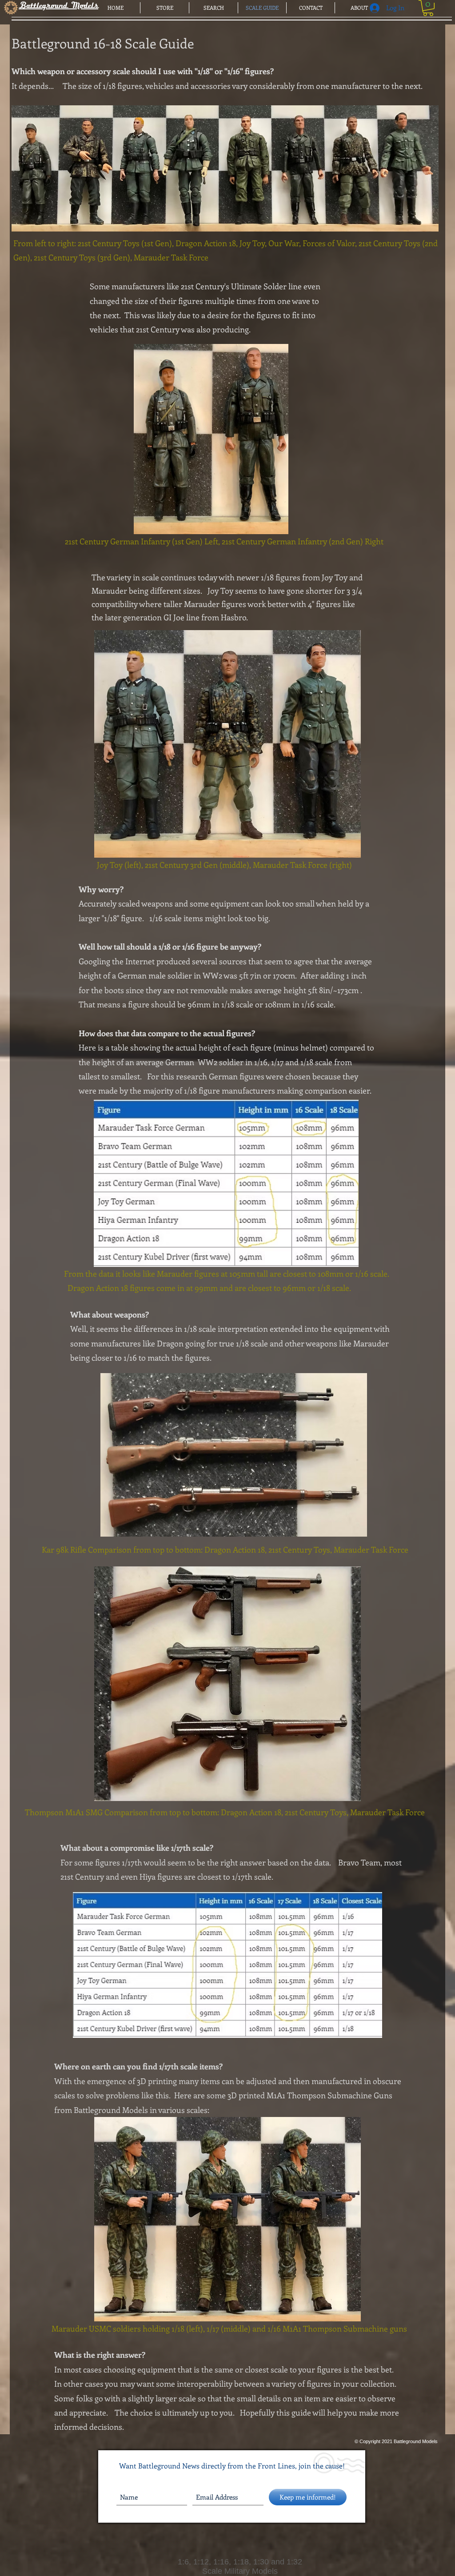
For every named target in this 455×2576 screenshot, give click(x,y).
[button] (428, 8)
